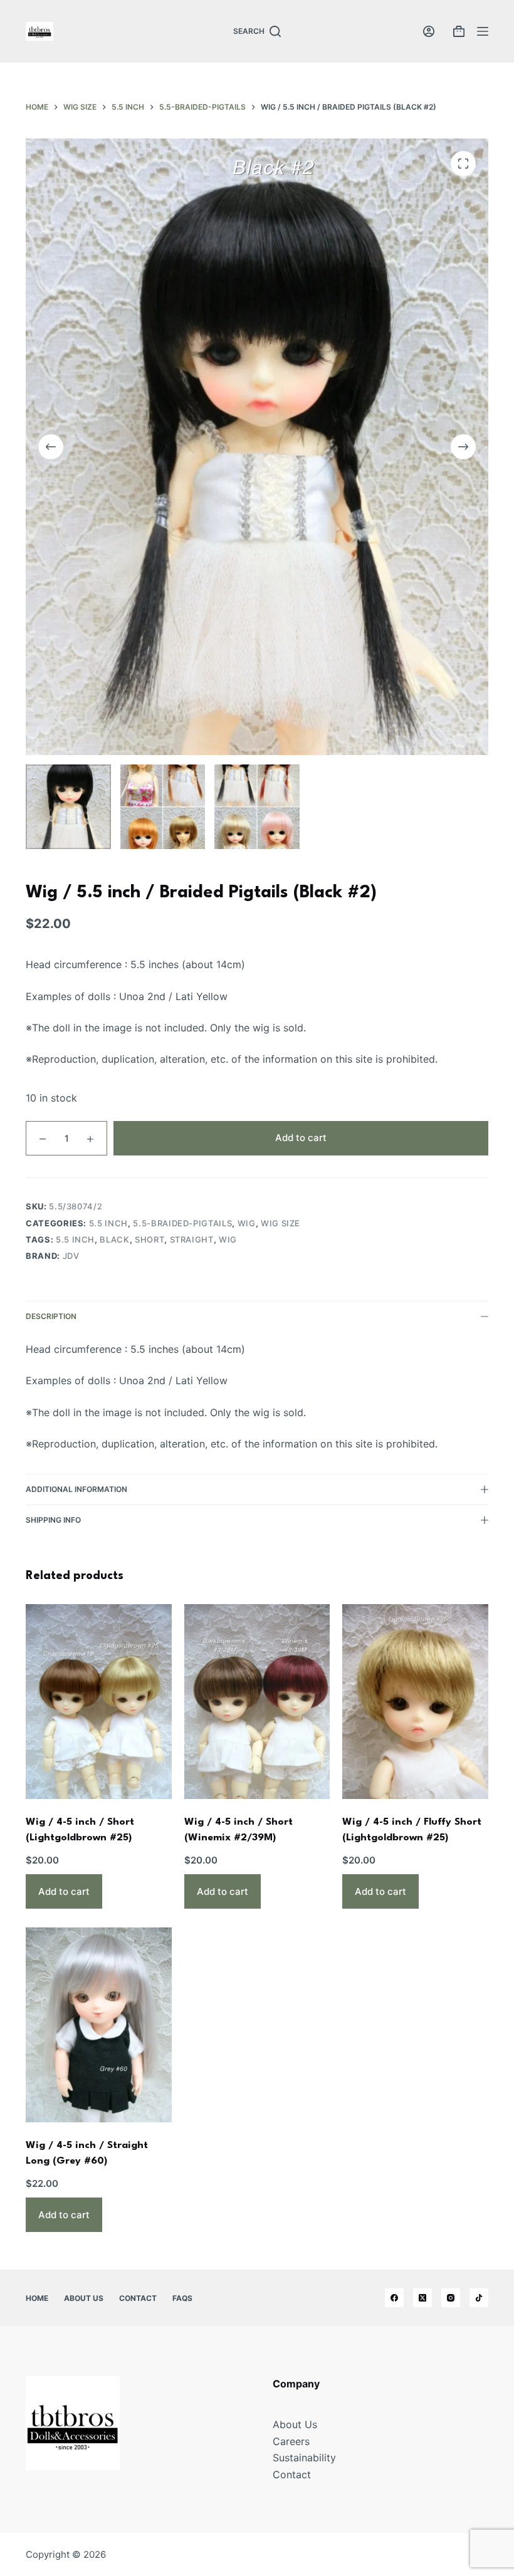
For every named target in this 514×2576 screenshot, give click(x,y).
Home (37, 2298)
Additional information (76, 1489)
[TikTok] (479, 2298)
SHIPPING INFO (53, 1520)
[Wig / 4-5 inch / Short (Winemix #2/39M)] (257, 1701)
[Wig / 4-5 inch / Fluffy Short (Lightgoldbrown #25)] (415, 1701)
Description (51, 1316)
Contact (138, 2298)
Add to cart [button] (64, 1891)
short (149, 1239)
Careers (291, 2441)
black (114, 1239)
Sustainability (304, 2458)
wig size (281, 1223)
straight (192, 1239)
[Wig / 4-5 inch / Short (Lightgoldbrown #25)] (99, 1701)
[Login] (429, 31)
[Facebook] (394, 2298)
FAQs (182, 2298)
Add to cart (301, 1138)
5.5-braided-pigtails (182, 1223)
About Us (84, 2298)
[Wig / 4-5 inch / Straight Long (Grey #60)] (99, 2025)
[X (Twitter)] (422, 2298)
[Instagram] (451, 2298)
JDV (71, 1256)
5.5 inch (108, 1223)
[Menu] (483, 31)
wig (247, 1223)
